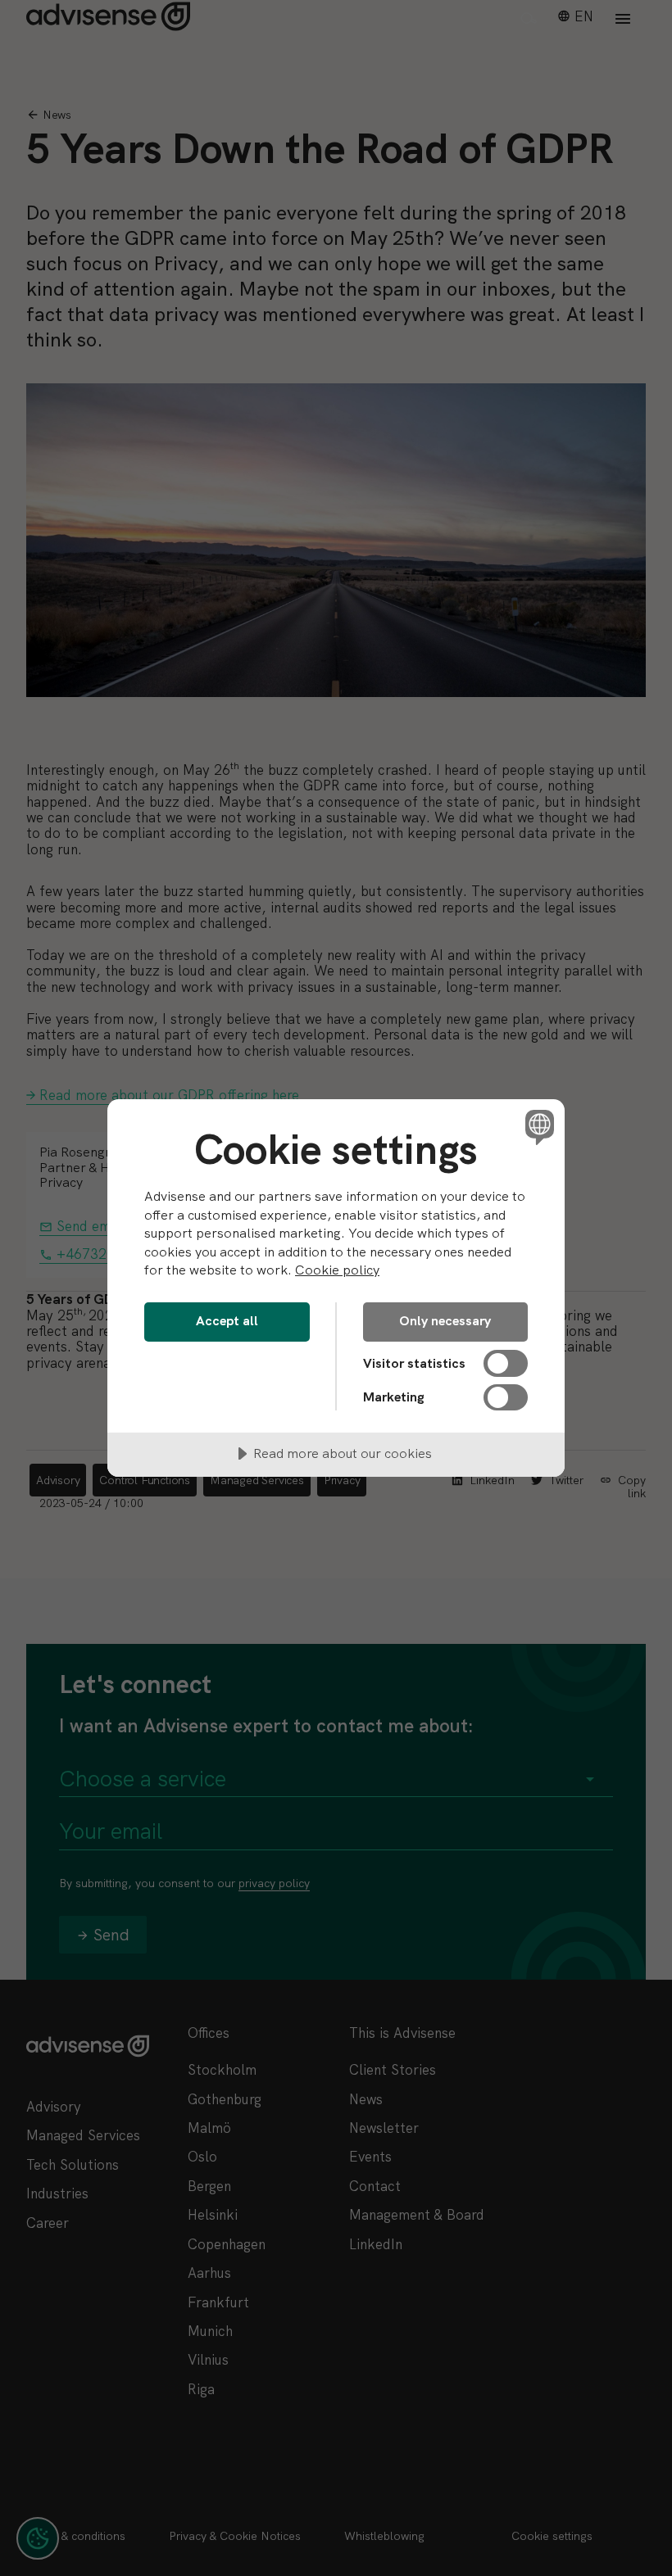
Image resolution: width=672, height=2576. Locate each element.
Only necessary (445, 1321)
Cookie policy (337, 1270)
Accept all (227, 1321)
